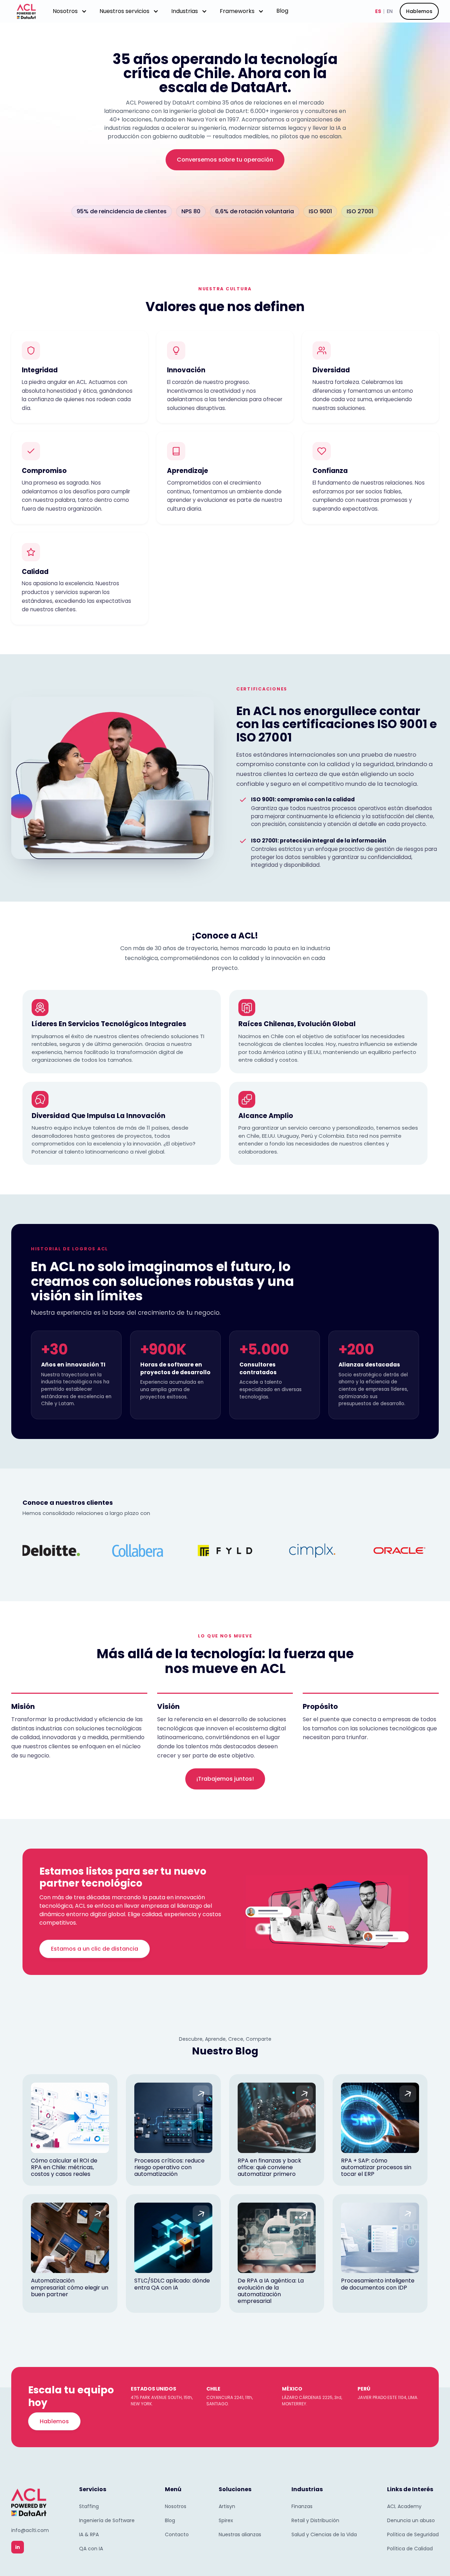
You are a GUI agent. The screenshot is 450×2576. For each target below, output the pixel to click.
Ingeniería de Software (107, 2520)
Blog (282, 11)
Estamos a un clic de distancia (95, 1949)
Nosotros (176, 2506)
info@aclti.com (30, 2530)
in (18, 2547)
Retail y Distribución (315, 2520)
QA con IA (91, 2549)
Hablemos (419, 11)
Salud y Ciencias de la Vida (324, 2534)
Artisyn (227, 2506)
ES (378, 11)
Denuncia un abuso (411, 2520)
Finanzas (302, 2506)
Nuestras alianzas (240, 2534)
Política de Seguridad (413, 2534)
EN (390, 11)
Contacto (177, 2534)
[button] (70, 11)
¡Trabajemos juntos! (225, 1779)
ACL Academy (404, 2506)
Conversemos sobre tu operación (225, 160)
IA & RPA (89, 2534)
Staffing (89, 2506)
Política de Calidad (410, 2549)
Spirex (226, 2520)
